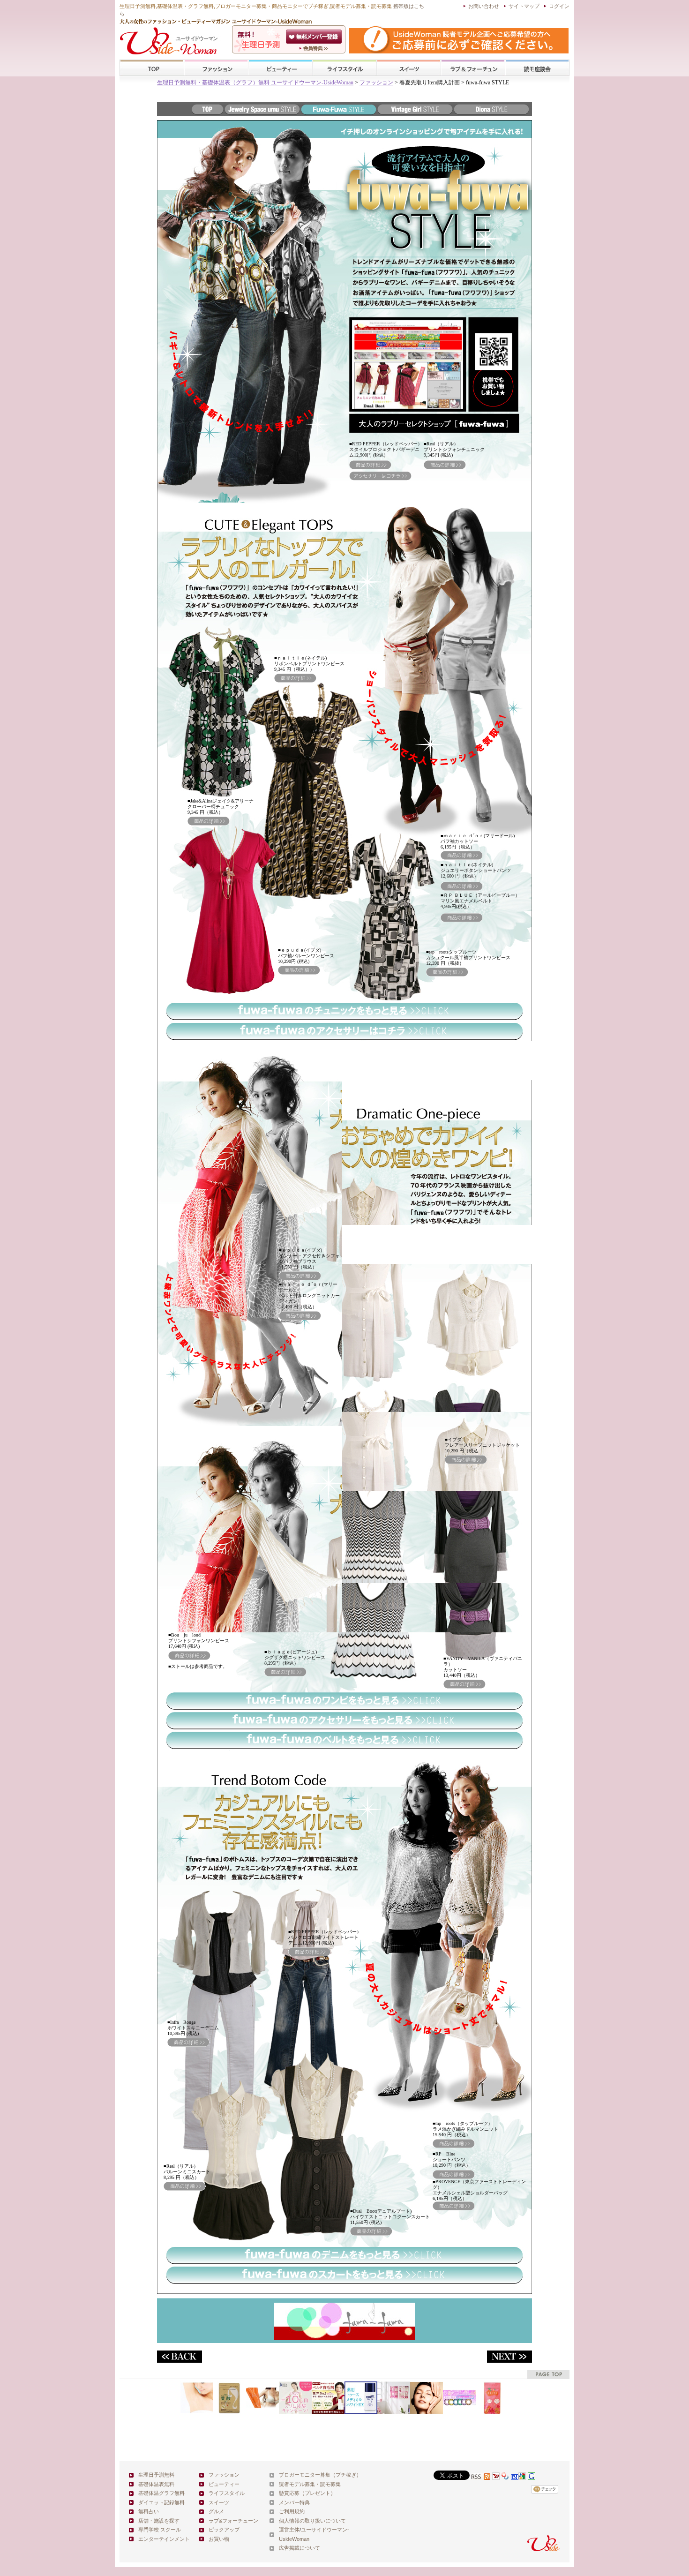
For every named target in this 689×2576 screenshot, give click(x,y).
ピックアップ (224, 2530)
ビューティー (280, 68)
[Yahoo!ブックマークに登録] (505, 2477)
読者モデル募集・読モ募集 (310, 2484)
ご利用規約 (292, 2511)
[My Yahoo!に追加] (496, 2477)
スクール (537, 68)
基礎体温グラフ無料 (161, 2493)
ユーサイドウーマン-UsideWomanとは (315, 48)
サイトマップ (524, 6)
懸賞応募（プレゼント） (307, 2493)
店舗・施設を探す (159, 2521)
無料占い (149, 2511)
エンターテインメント (164, 2539)
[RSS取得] (481, 2477)
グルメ (216, 2511)
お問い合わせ (484, 6)
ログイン (559, 6)
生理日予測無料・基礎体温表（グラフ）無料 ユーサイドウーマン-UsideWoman (255, 83)
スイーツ (409, 68)
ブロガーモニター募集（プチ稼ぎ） (320, 2475)
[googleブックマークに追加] (532, 2477)
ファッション (216, 68)
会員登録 (315, 37)
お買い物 (219, 2539)
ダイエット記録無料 (161, 2502)
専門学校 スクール (160, 2530)
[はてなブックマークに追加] (515, 2477)
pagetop (548, 2374)
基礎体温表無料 (156, 2484)
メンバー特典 (294, 2502)
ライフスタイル (344, 68)
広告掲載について (300, 2548)
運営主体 (289, 2530)
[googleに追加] (522, 2477)
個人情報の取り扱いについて (312, 2521)
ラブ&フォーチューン (473, 68)
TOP (152, 68)
